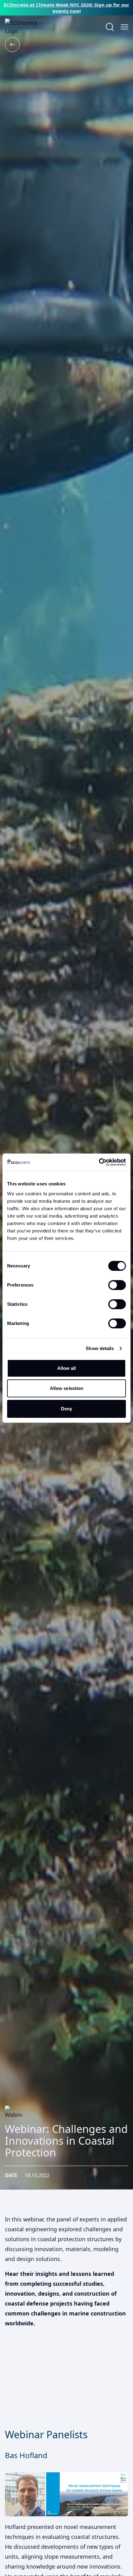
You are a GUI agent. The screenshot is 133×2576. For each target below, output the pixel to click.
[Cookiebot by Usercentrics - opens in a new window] (99, 1162)
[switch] (117, 1285)
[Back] (12, 45)
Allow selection (67, 1388)
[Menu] (124, 27)
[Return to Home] (30, 27)
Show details (100, 1348)
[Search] (110, 27)
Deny (66, 1409)
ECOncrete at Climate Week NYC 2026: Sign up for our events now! (66, 8)
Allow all (67, 1368)
